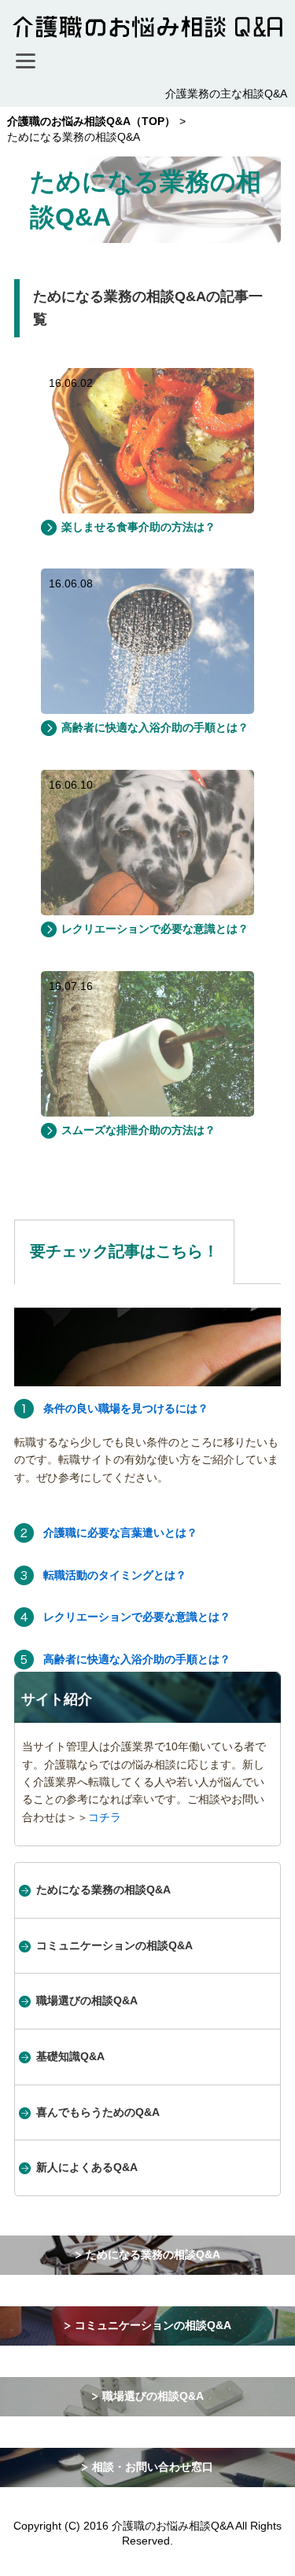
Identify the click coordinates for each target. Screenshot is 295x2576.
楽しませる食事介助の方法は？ (138, 527)
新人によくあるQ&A (87, 2167)
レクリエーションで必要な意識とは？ (155, 929)
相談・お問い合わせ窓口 (153, 2467)
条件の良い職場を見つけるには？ (126, 1408)
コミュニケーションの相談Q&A (114, 1945)
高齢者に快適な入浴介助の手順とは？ (155, 727)
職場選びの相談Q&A (87, 2000)
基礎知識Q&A (70, 2056)
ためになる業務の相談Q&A (103, 1890)
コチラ (105, 1817)
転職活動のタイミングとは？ (115, 1575)
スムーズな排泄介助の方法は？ (138, 1130)
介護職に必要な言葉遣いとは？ (120, 1533)
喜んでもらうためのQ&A (98, 2112)
